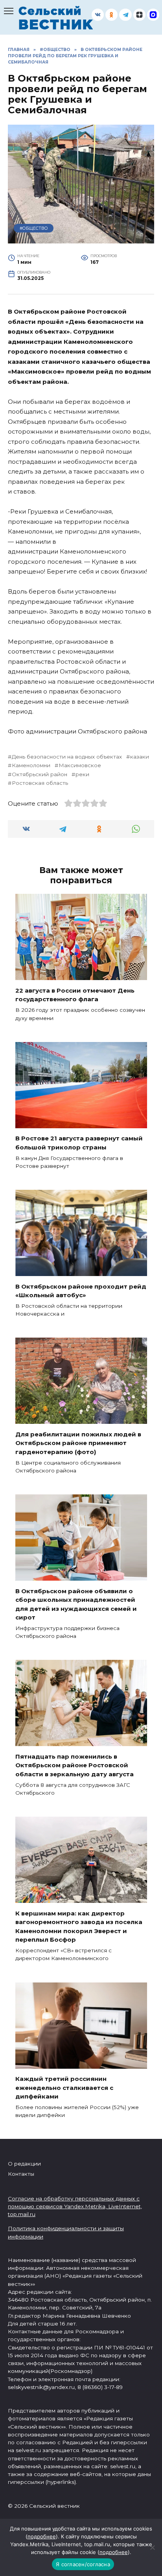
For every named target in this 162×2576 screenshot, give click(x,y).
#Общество (34, 228)
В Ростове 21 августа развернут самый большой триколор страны (79, 1143)
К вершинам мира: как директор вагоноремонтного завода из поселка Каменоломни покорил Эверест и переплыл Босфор (79, 1926)
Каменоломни (31, 765)
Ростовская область (40, 783)
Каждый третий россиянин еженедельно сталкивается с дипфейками (64, 2088)
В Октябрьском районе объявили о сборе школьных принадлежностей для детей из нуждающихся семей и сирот (76, 1604)
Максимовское (80, 765)
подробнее (42, 2536)
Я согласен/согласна (83, 2564)
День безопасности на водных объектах (67, 757)
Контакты (21, 2174)
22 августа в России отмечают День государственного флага (75, 995)
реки (82, 774)
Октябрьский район (40, 774)
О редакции (24, 2164)
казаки (140, 757)
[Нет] (152, 2547)
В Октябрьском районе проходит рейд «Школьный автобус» (81, 1291)
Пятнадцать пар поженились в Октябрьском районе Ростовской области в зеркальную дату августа (75, 1765)
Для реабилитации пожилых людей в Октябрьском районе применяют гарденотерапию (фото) (78, 1443)
